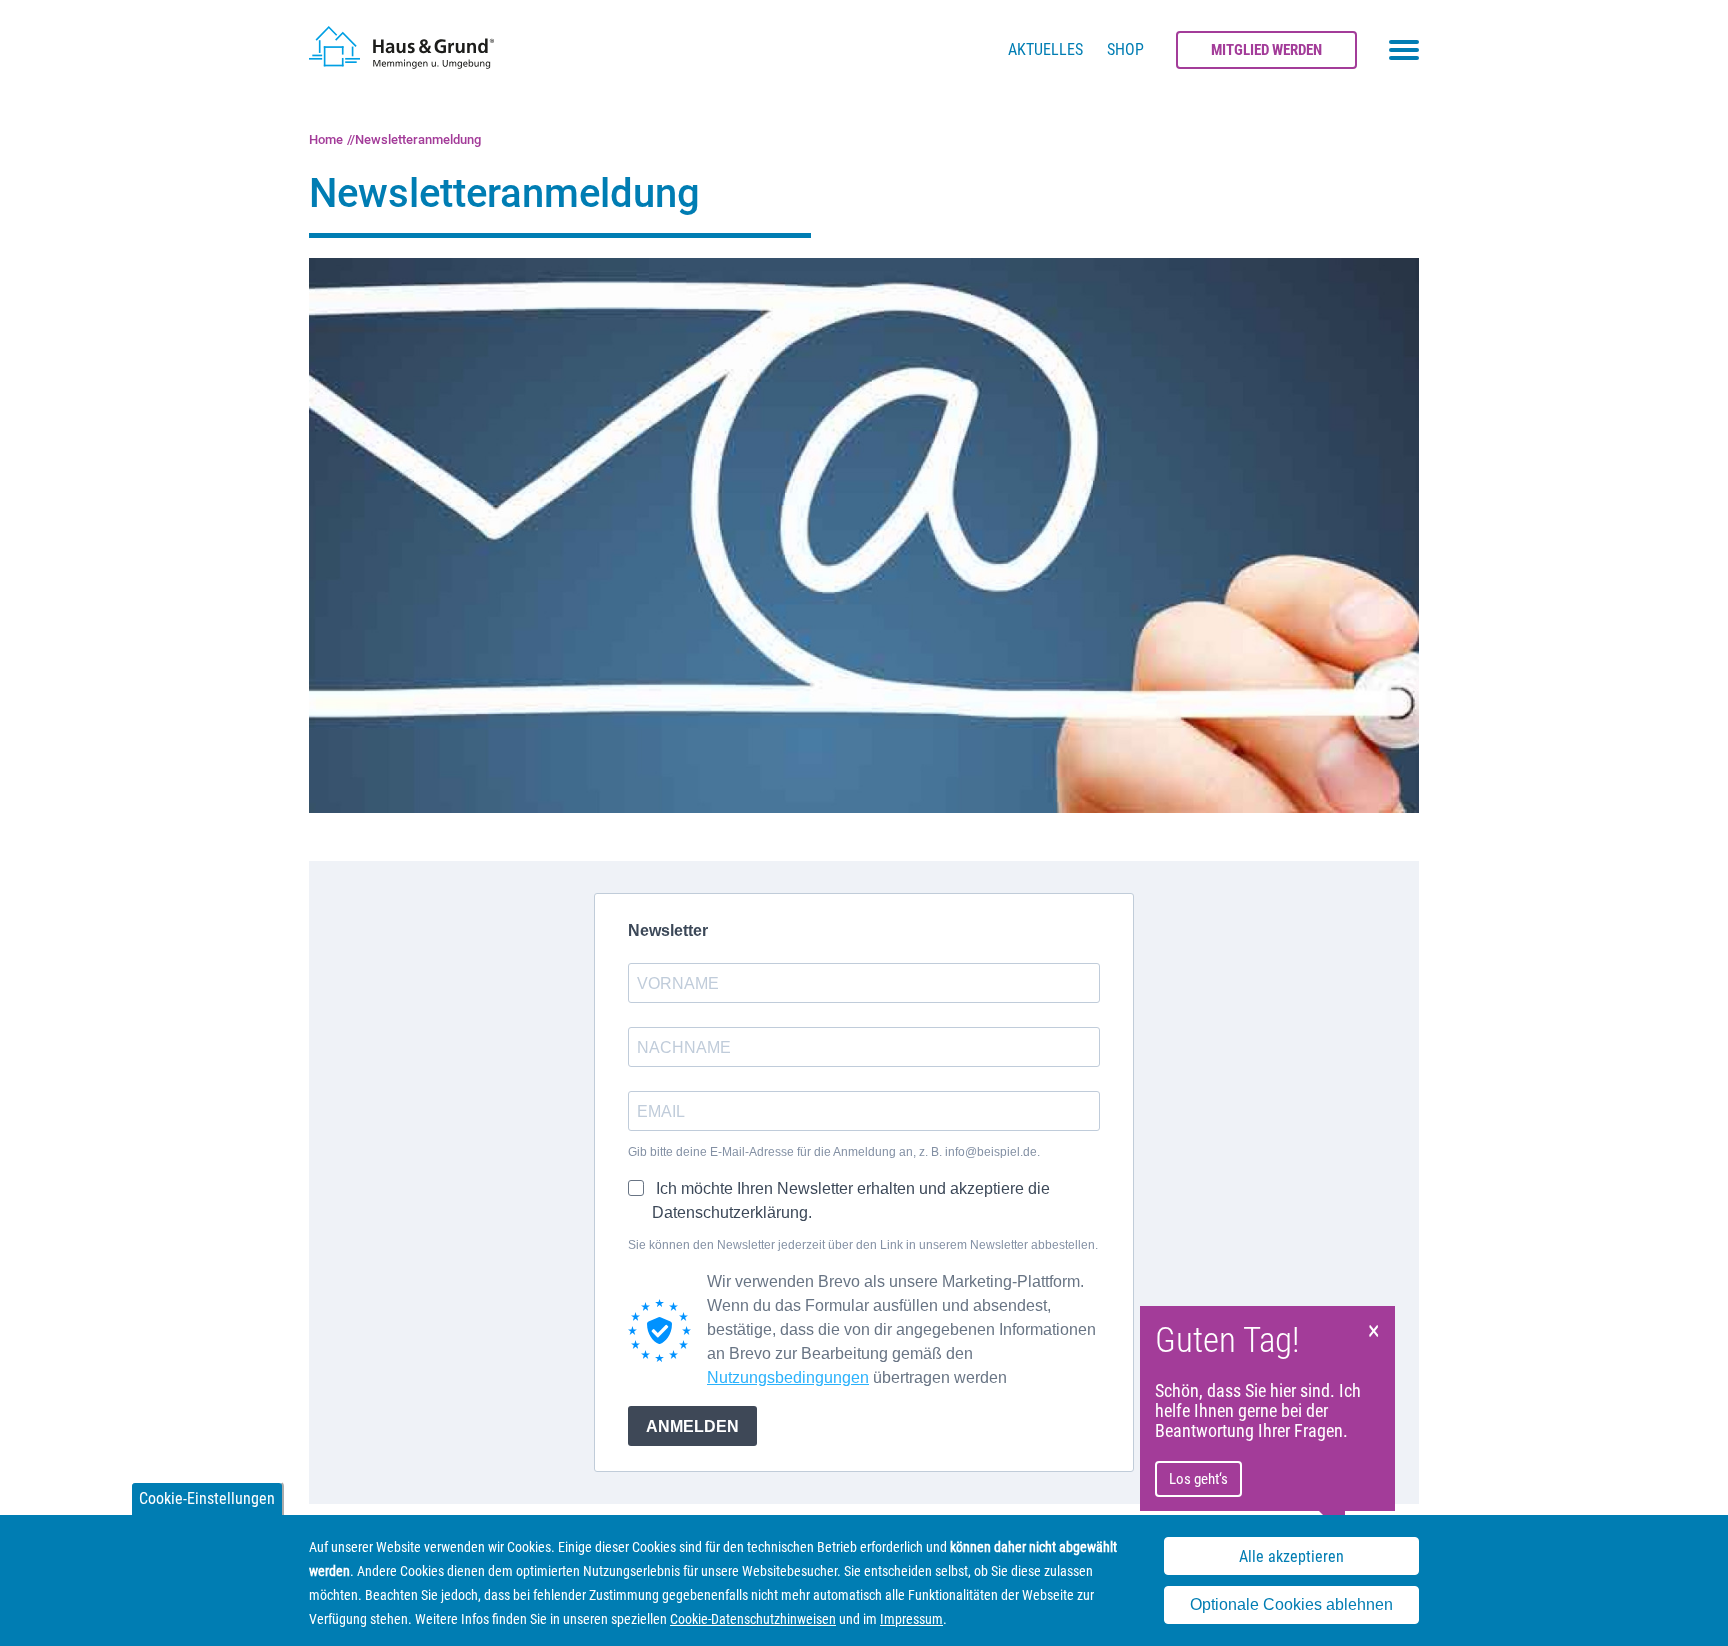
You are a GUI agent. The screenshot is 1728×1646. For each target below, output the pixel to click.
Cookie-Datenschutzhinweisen (753, 1619)
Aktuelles (1045, 49)
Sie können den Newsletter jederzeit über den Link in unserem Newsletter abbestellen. (863, 1245)
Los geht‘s (1198, 1479)
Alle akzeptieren (1291, 1556)
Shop (1125, 49)
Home (326, 139)
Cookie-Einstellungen (207, 1498)
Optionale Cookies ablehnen (1291, 1604)
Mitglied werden (1266, 50)
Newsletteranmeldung (418, 139)
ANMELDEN (692, 1426)
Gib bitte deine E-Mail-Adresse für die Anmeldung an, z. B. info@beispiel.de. (834, 1152)
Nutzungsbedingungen (788, 1377)
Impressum (911, 1619)
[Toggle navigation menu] (1404, 50)
